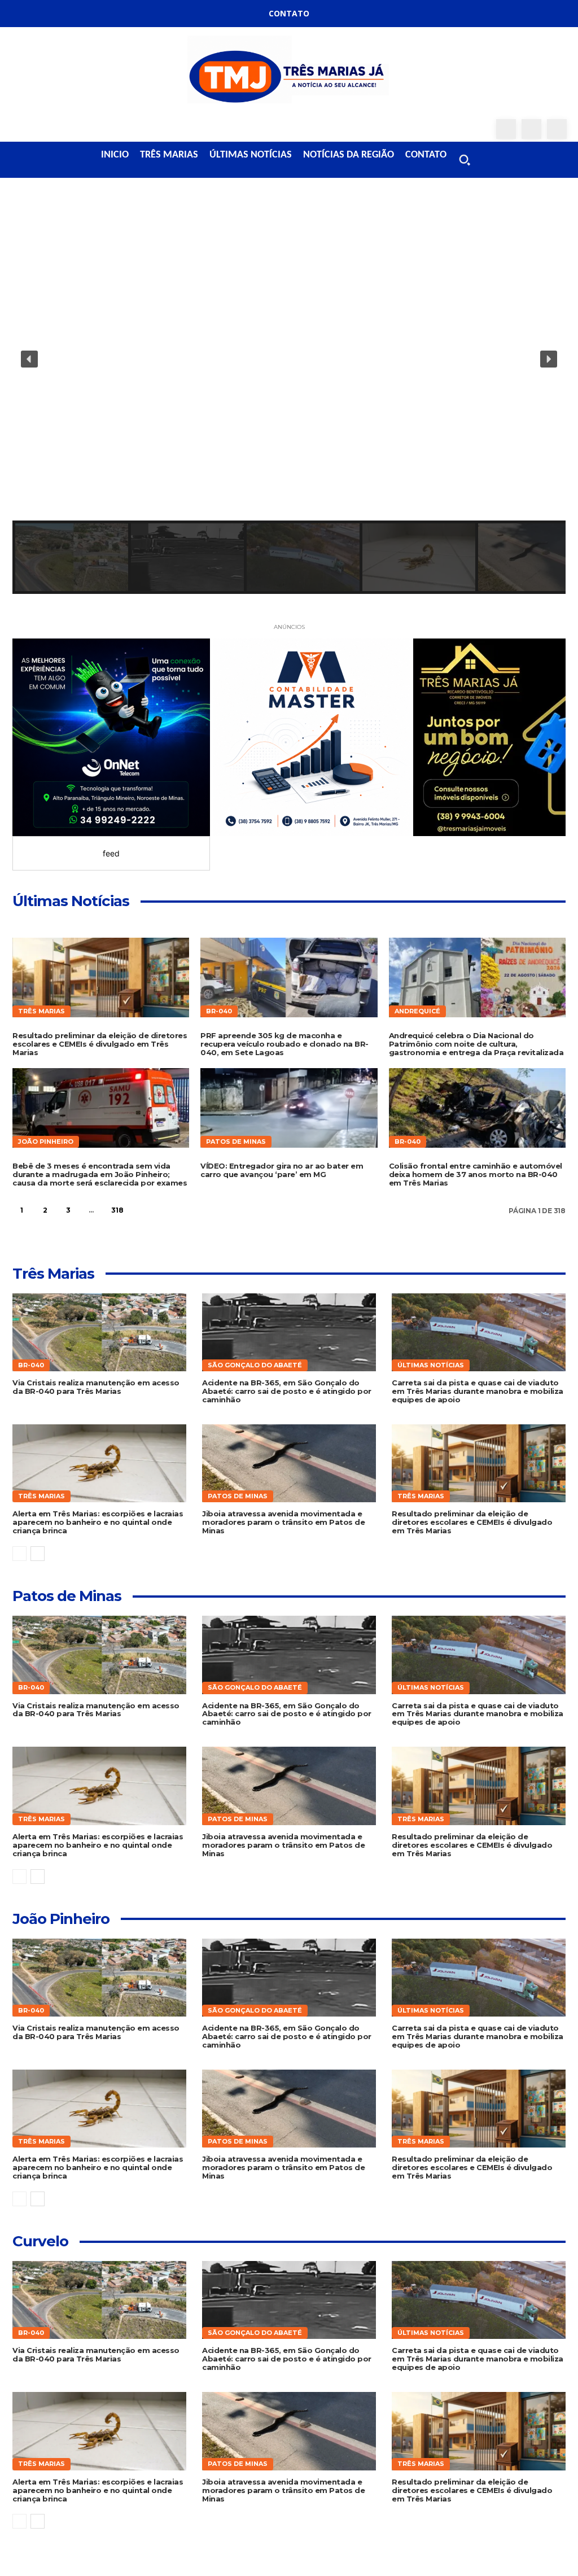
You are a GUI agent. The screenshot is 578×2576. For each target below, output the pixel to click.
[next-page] (143, 1210)
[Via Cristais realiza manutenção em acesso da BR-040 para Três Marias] (99, 1332)
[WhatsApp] (557, 129)
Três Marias (41, 1011)
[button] (465, 160)
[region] (289, 396)
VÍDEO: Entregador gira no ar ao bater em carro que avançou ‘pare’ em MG (282, 1170)
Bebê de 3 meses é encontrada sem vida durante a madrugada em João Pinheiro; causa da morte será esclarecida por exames (100, 1174)
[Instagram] (531, 129)
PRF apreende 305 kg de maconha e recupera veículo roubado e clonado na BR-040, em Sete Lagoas (284, 1044)
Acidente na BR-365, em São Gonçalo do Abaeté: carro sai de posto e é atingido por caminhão (287, 1391)
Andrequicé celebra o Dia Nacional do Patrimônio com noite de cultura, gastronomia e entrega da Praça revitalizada (476, 1044)
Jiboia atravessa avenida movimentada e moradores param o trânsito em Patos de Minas (283, 1522)
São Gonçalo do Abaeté (255, 1365)
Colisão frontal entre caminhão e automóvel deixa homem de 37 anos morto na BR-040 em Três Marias (476, 1174)
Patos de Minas (236, 1142)
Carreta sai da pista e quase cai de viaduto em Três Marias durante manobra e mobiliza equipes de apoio (478, 1391)
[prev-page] (19, 1554)
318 (117, 1210)
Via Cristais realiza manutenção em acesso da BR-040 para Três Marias (96, 1387)
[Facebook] (506, 129)
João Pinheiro (46, 1142)
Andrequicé (417, 1011)
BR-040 (219, 1011)
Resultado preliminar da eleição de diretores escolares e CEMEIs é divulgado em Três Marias (100, 1044)
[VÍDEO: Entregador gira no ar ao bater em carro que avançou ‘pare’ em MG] (289, 1108)
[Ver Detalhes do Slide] (111, 737)
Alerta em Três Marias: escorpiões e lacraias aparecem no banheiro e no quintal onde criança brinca (98, 1522)
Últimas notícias (431, 1365)
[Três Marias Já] (289, 73)
